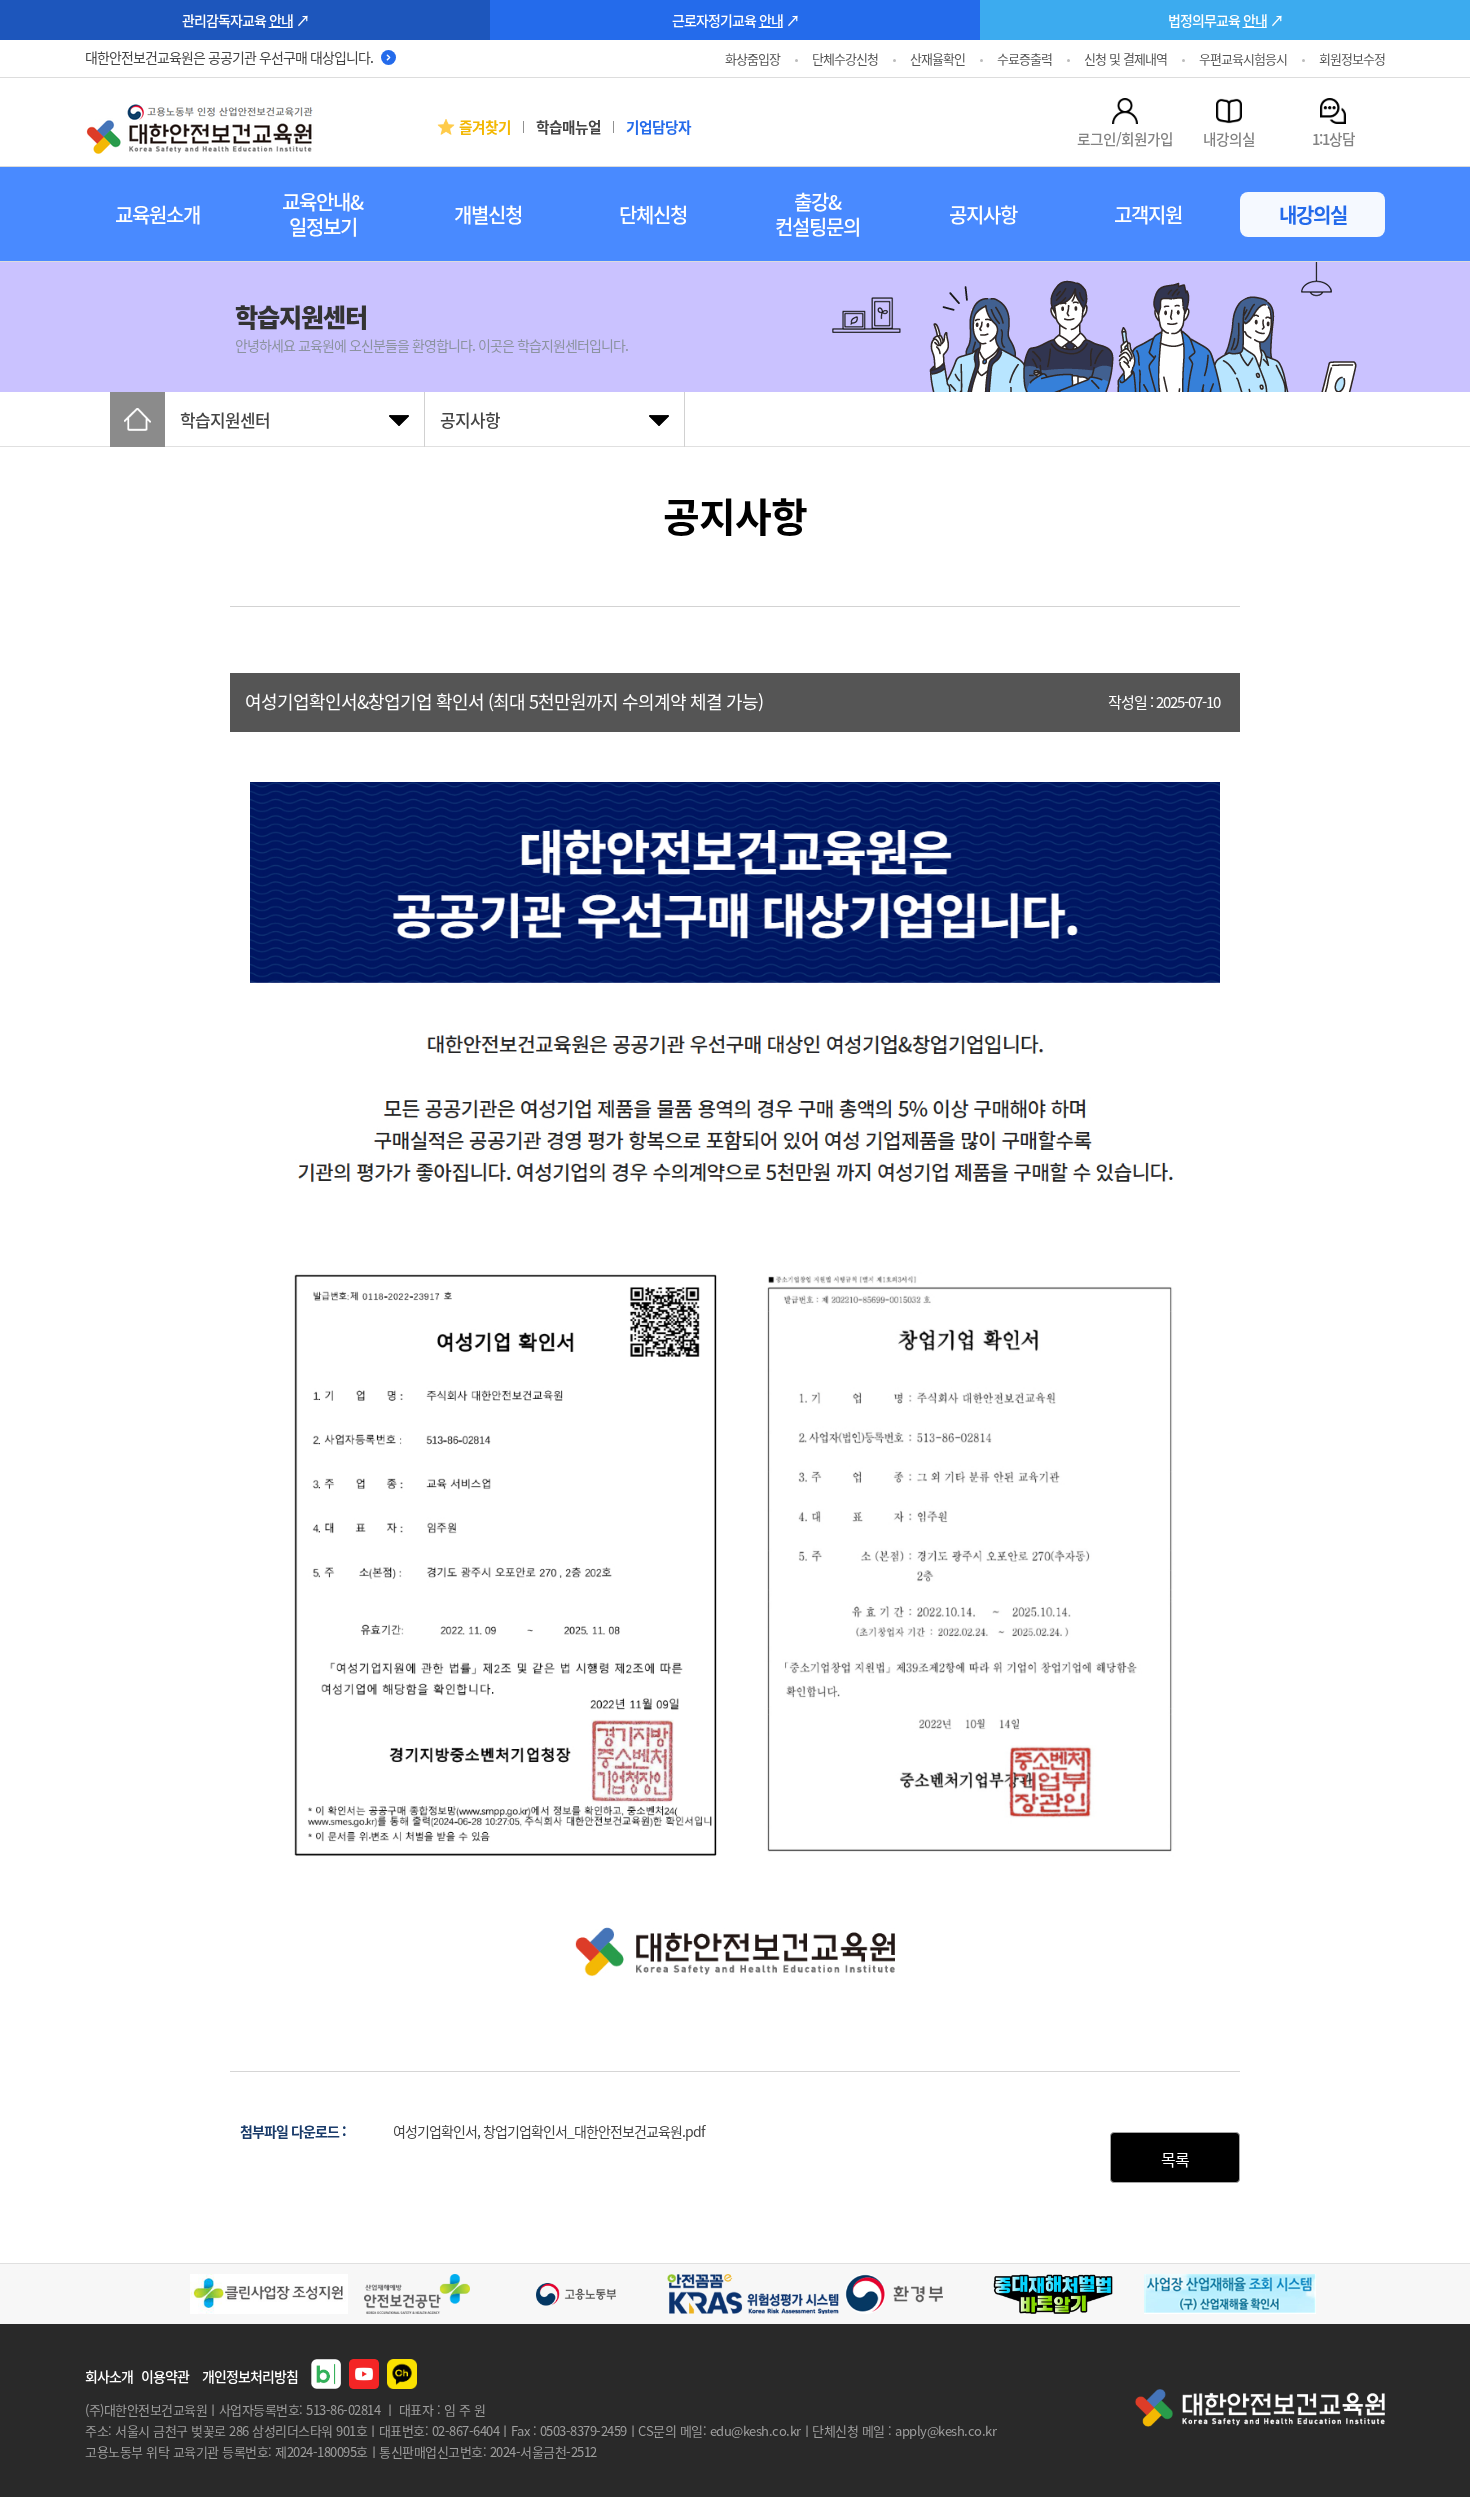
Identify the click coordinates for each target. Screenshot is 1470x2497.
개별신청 (488, 214)
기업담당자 (658, 127)
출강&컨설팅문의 (817, 214)
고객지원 (1148, 214)
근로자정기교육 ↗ (735, 20)
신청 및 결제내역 (1125, 58)
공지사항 (983, 214)
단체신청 (653, 214)
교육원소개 (157, 214)
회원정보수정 (1352, 58)
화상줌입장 (752, 58)
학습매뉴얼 (568, 127)
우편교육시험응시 (1243, 58)
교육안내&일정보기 (322, 214)
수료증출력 (1024, 58)
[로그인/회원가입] (1125, 111)
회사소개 (109, 2376)
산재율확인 (937, 58)
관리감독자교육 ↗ (245, 20)
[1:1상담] (1333, 111)
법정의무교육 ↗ (1225, 20)
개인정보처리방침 (250, 2376)
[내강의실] (1229, 111)
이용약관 (165, 2376)
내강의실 (1313, 214)
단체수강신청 (845, 58)
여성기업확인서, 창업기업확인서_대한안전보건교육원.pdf (549, 2131)
